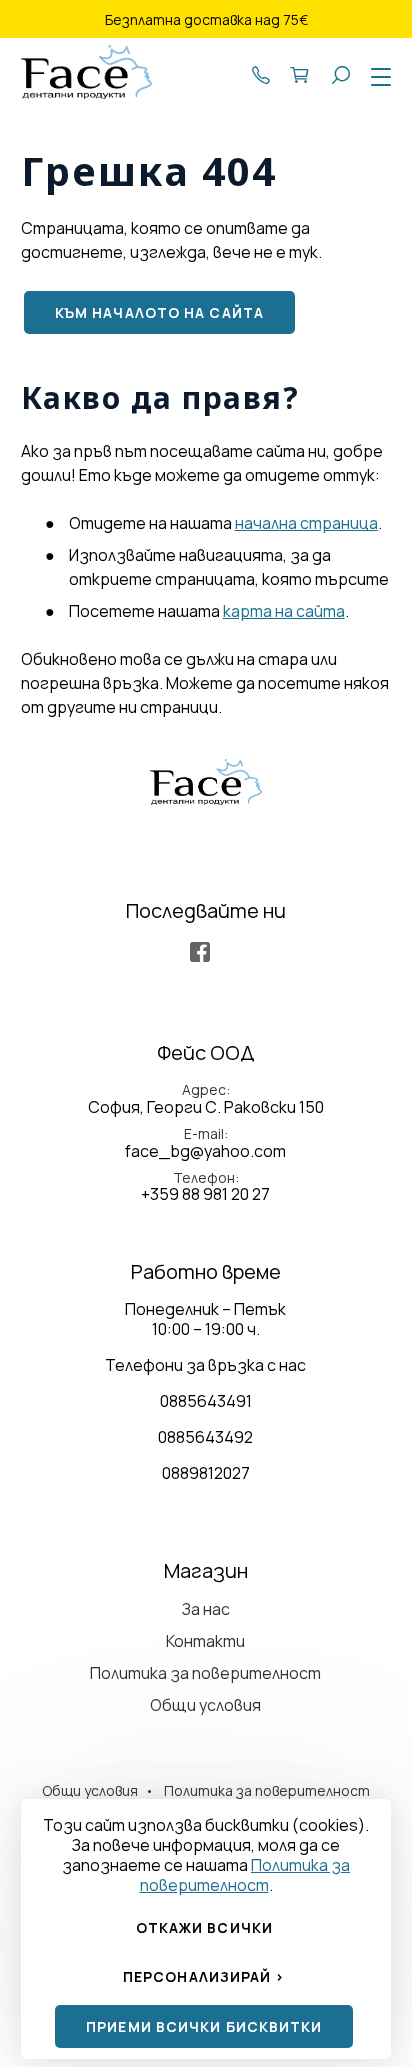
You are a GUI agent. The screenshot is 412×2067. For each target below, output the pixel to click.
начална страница (306, 523)
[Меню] (377, 78)
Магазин (206, 1570)
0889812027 (206, 1473)
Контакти (205, 1641)
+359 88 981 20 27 (261, 73)
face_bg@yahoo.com (205, 1151)
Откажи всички (204, 1927)
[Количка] (301, 73)
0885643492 (205, 1437)
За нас (206, 1609)
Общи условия (205, 1705)
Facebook (200, 952)
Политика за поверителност (205, 1673)
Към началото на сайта (159, 312)
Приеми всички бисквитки (204, 2026)
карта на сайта (284, 611)
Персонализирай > (204, 1976)
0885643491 (206, 1401)
